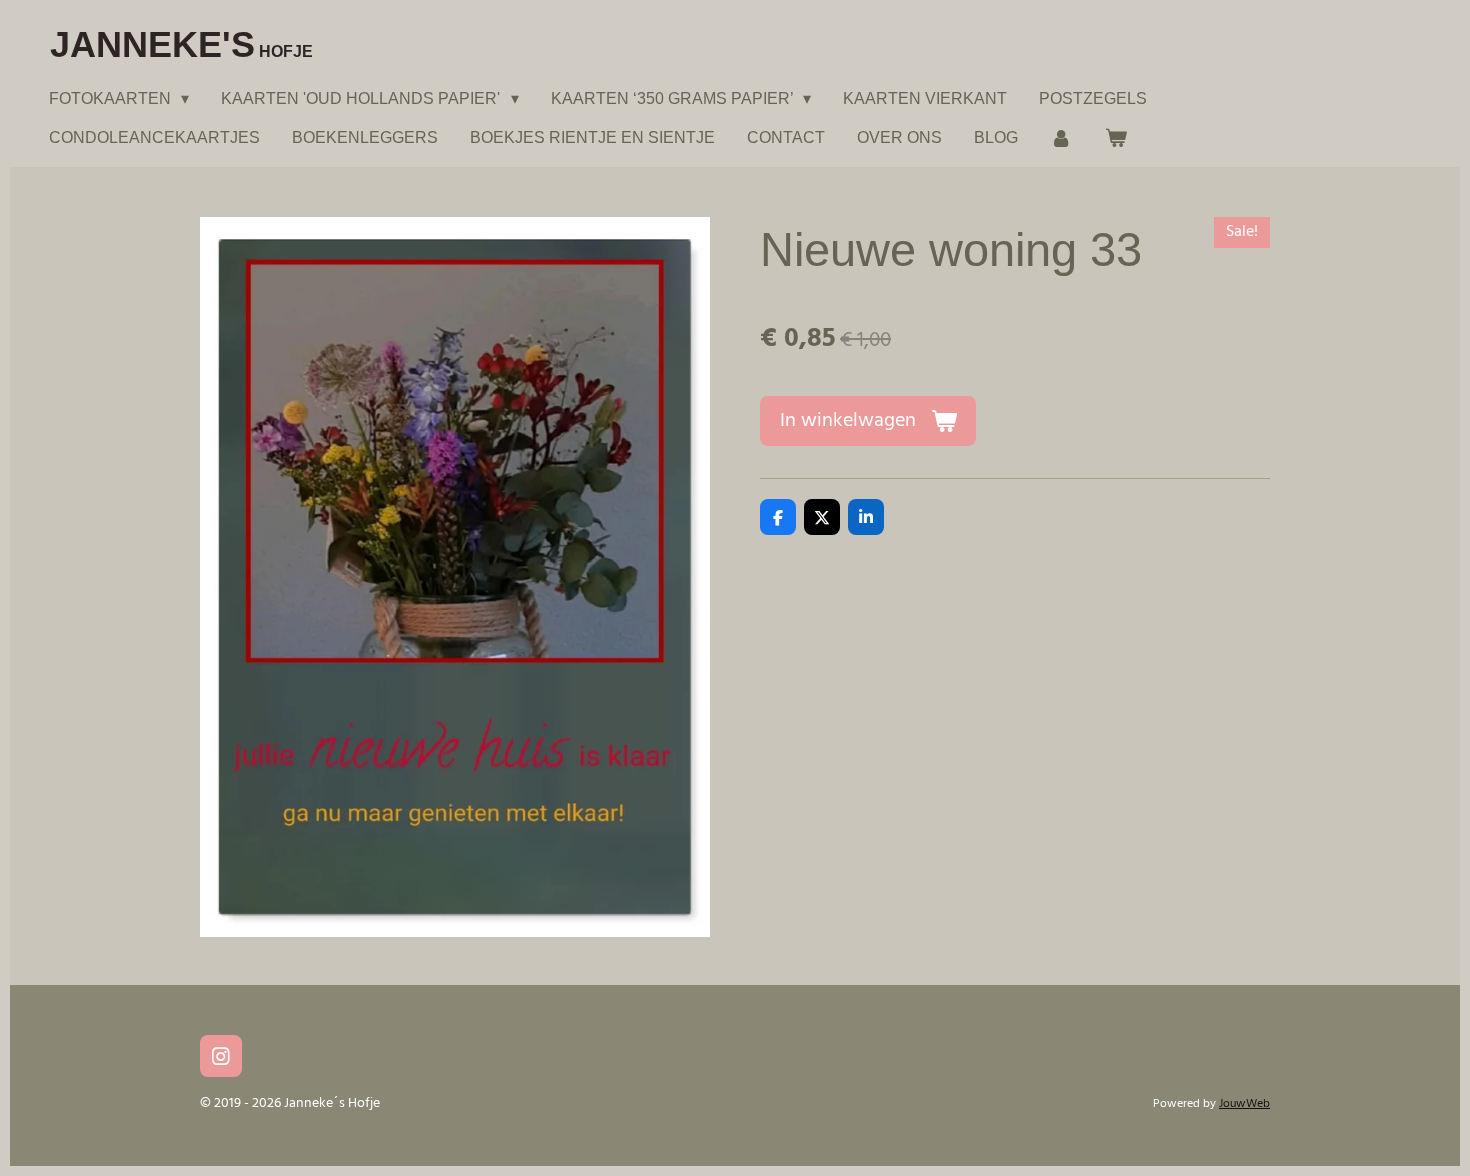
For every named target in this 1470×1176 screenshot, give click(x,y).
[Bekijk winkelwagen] (1115, 137)
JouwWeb (1244, 1104)
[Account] (1061, 137)
